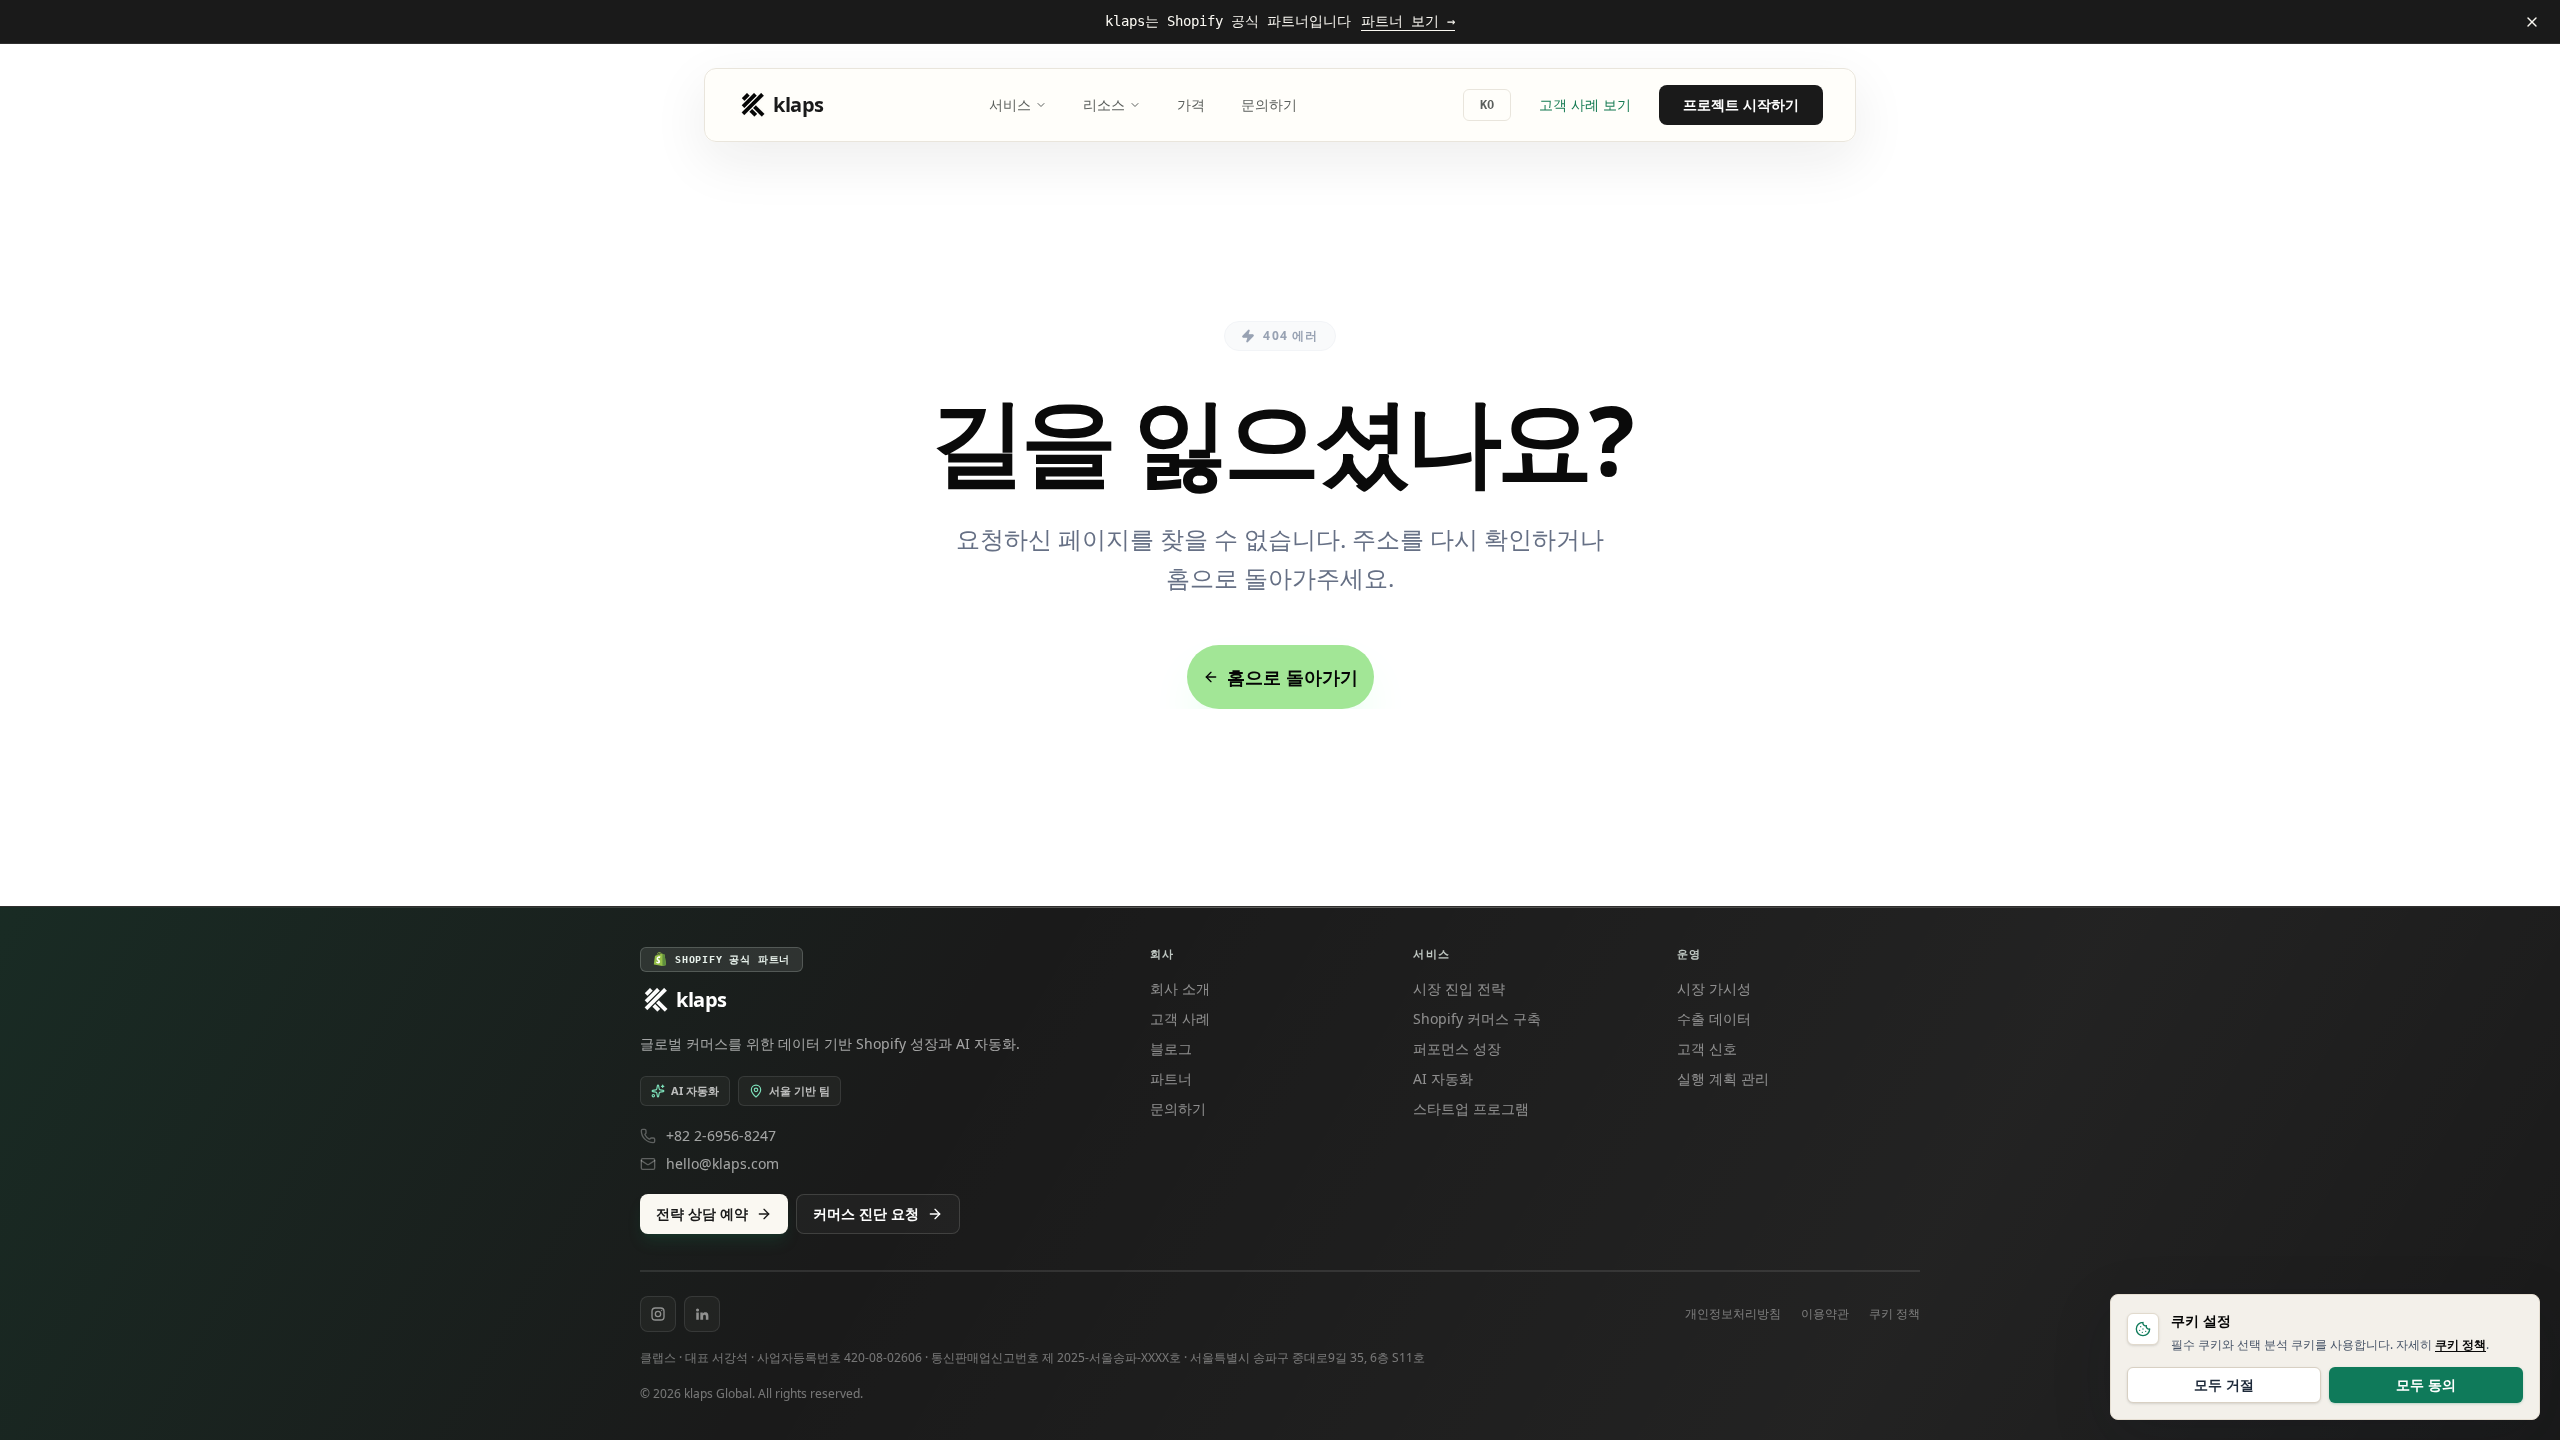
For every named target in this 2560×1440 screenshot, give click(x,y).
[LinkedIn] (702, 1314)
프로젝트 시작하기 (1741, 104)
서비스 (1010, 104)
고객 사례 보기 (1585, 104)
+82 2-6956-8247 (721, 1135)
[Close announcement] (2532, 22)
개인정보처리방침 (1733, 1313)
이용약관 (1825, 1313)
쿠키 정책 (1894, 1313)
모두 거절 (2224, 1384)
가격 (1191, 104)
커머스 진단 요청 (866, 1213)
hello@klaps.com (722, 1163)
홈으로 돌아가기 (1292, 677)
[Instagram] (658, 1314)
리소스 (1104, 104)
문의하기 (1269, 104)
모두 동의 (2426, 1384)
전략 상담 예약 (702, 1213)
